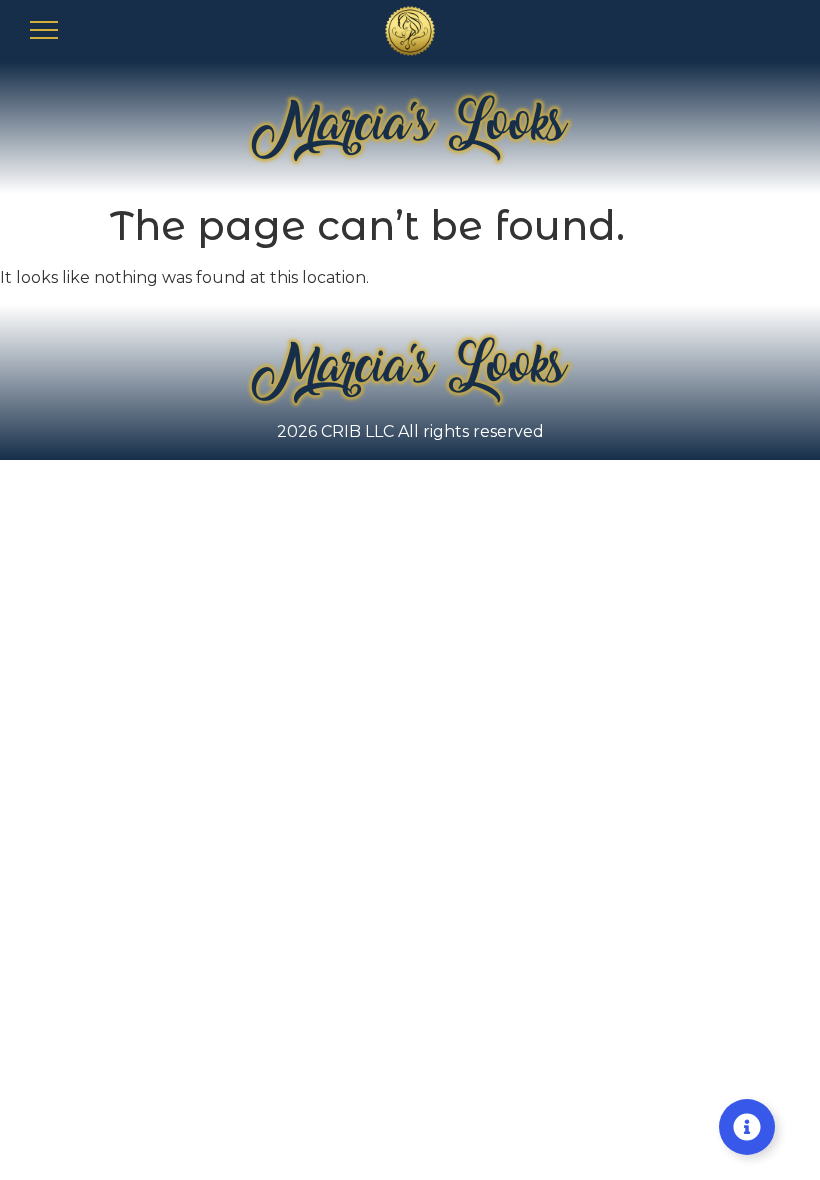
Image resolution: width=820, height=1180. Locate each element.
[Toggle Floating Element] (747, 1127)
